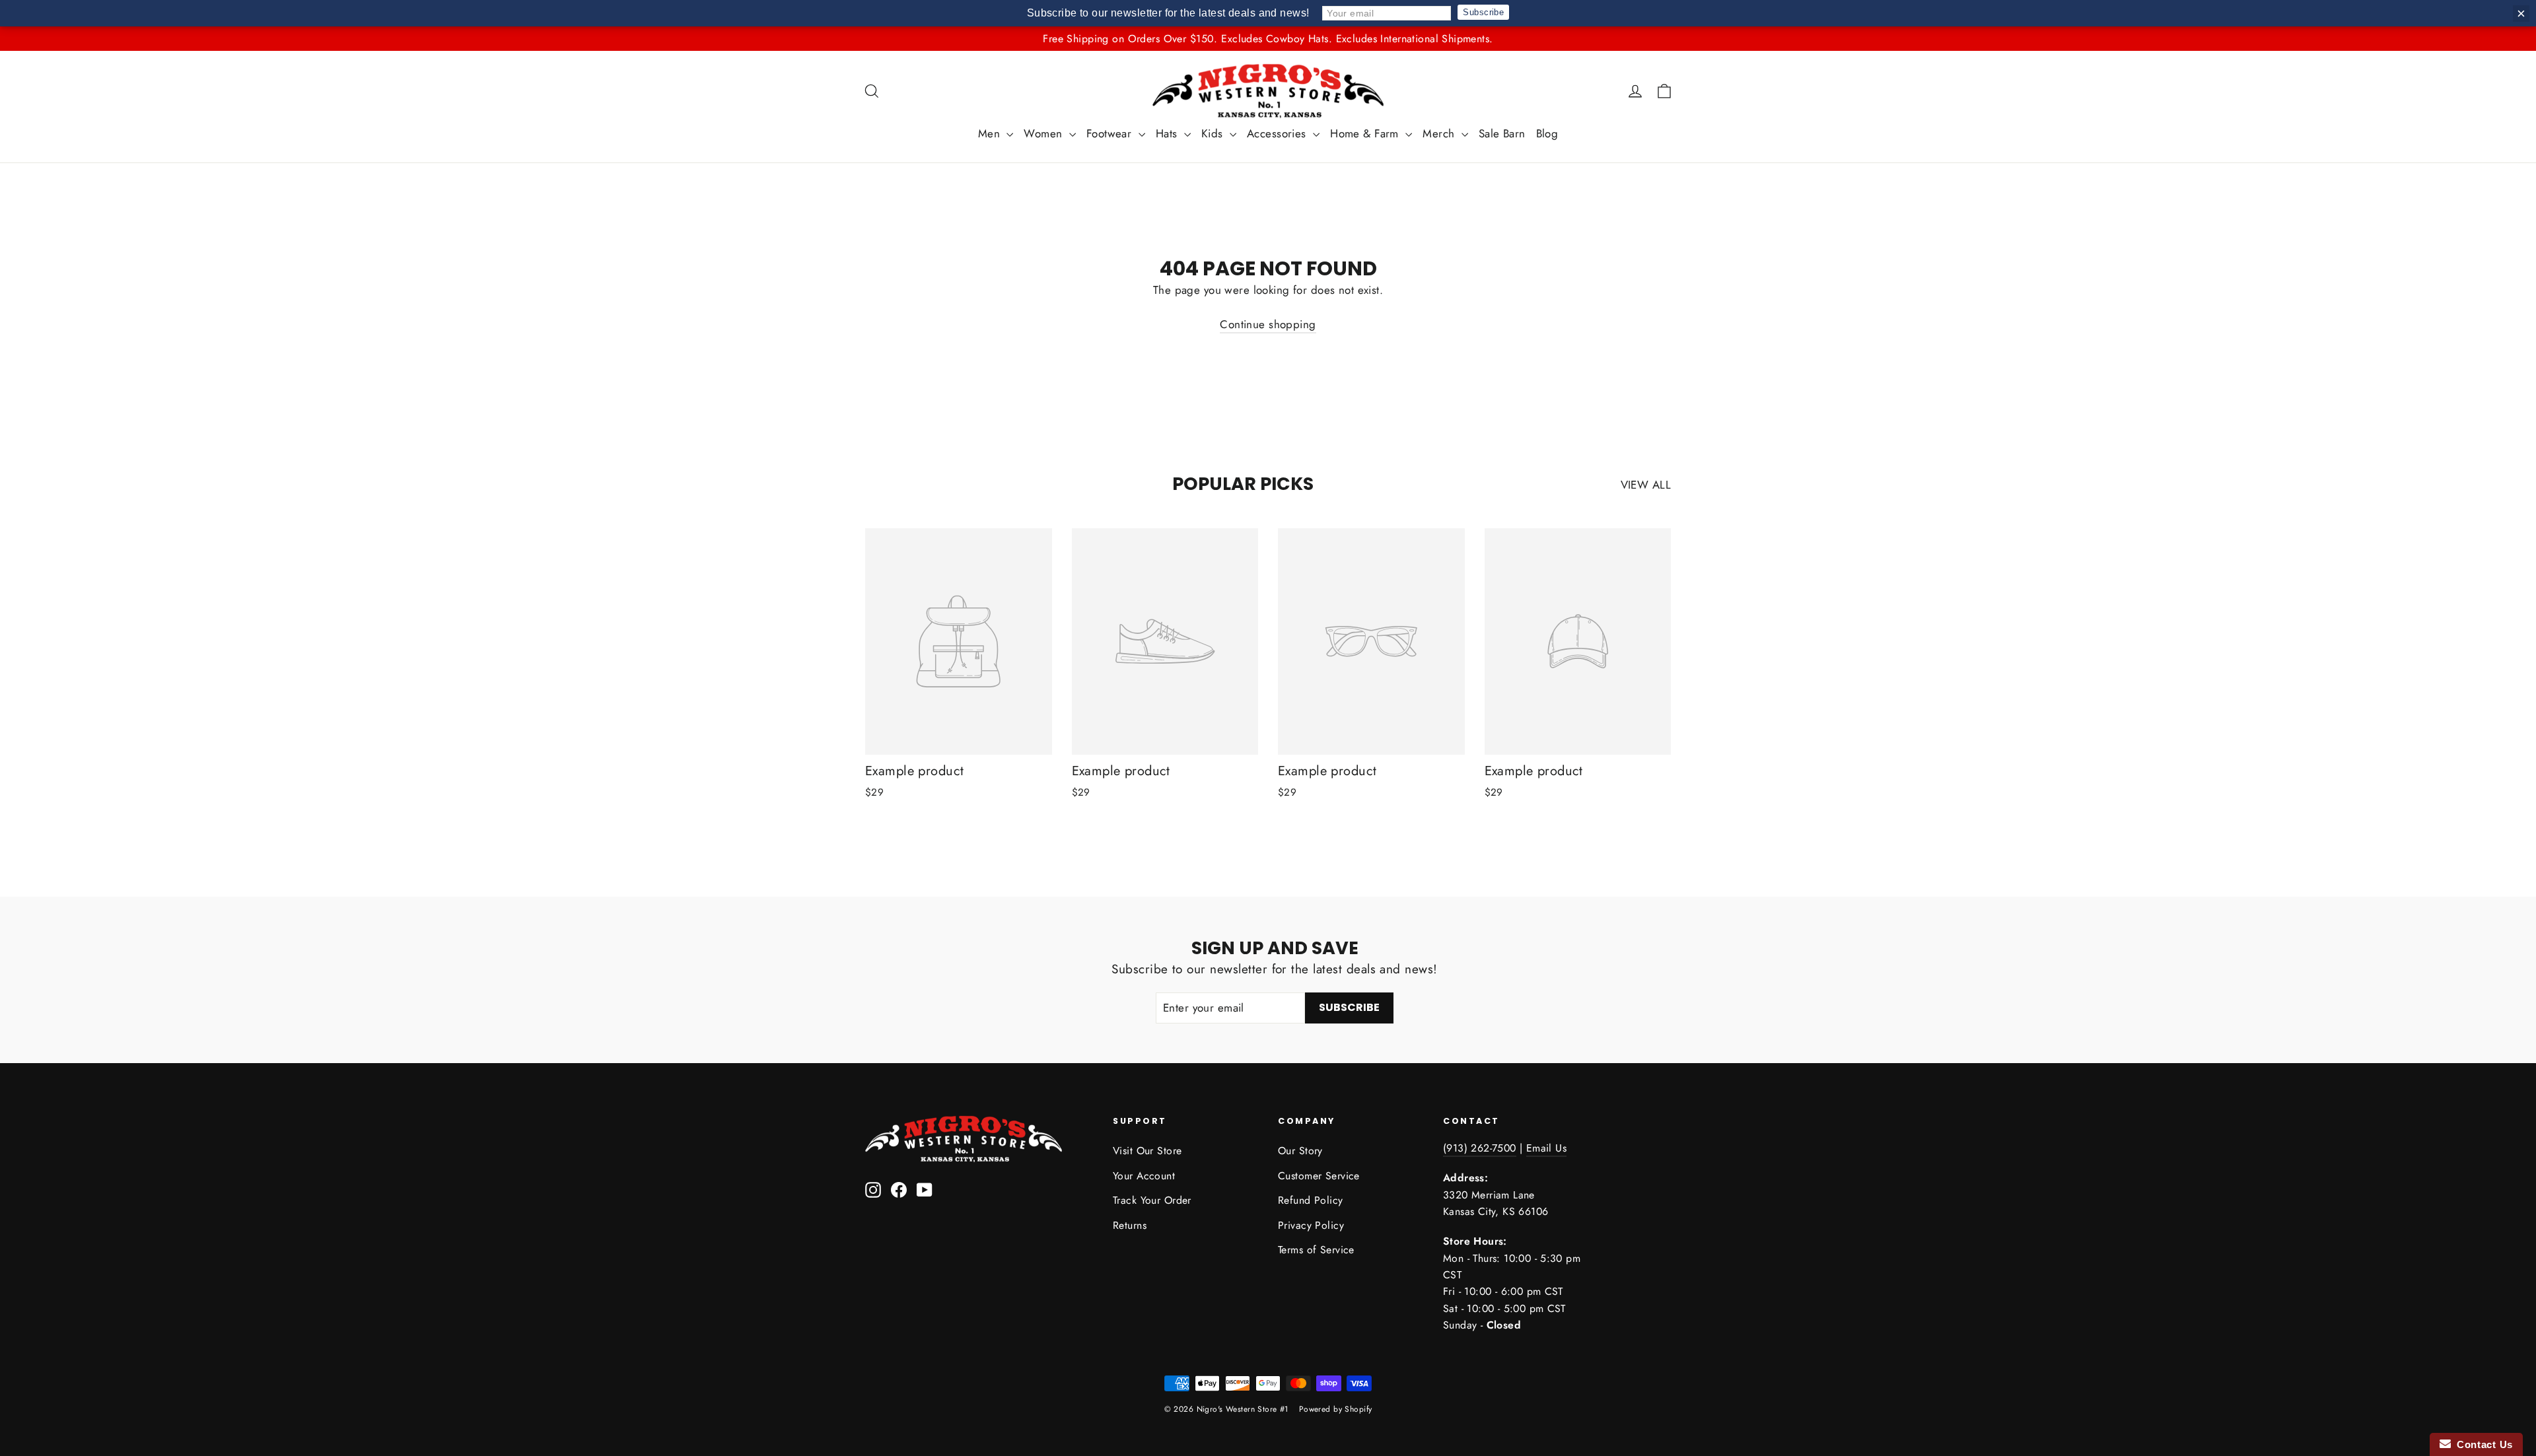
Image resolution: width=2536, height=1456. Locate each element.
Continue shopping (1268, 324)
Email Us (1546, 1148)
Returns (1130, 1225)
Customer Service (1319, 1176)
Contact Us (2482, 1444)
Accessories (1278, 133)
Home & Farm (1366, 133)
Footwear (1111, 133)
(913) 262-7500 (1480, 1148)
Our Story (1300, 1151)
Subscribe (1483, 12)
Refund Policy (1311, 1200)
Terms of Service (1316, 1250)
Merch (1440, 133)
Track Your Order (1152, 1200)
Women (1045, 133)
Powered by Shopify (1336, 1409)
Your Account (1144, 1176)
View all (1646, 485)
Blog (1547, 133)
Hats (1168, 133)
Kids (1214, 133)
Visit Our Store (1147, 1151)
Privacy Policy (1311, 1225)
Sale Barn (1502, 133)
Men (991, 133)
